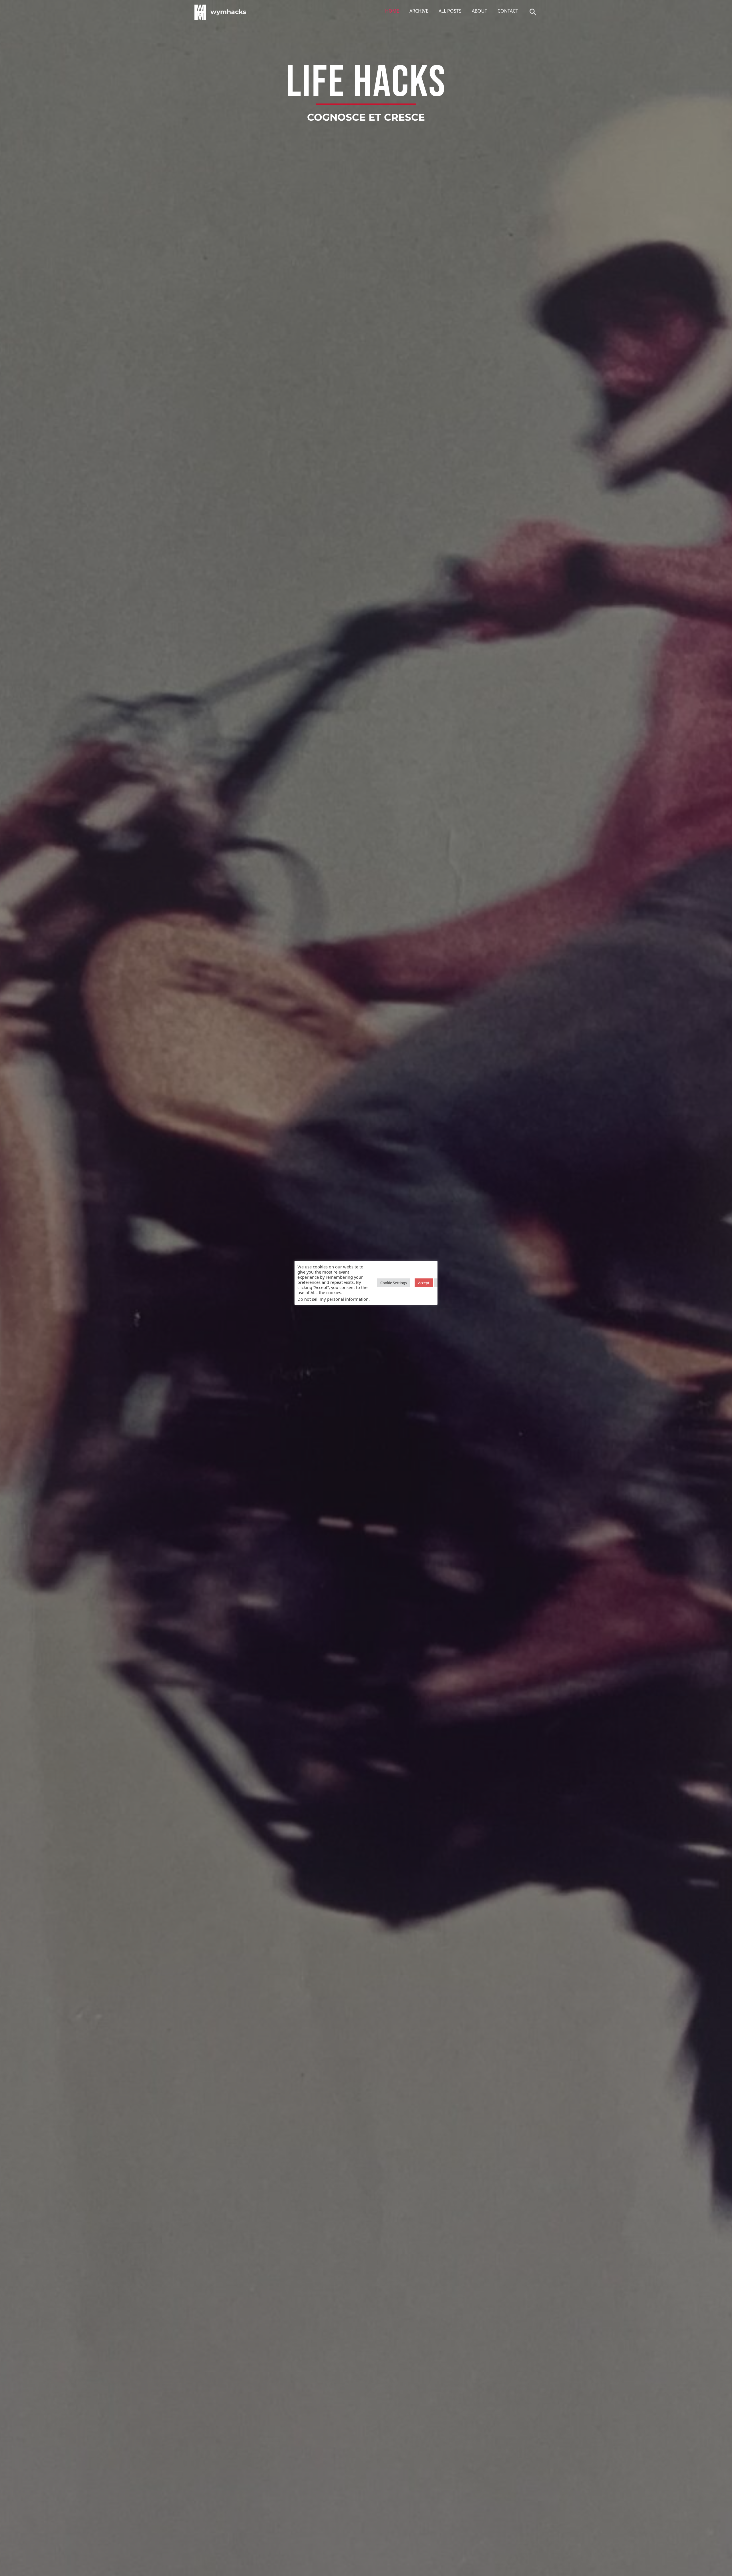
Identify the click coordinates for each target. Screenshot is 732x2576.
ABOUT (480, 11)
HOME (392, 11)
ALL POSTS (450, 11)
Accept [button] (424, 1283)
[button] (533, 12)
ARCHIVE (419, 11)
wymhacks (228, 12)
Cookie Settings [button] (394, 1283)
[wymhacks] (200, 12)
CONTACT (508, 11)
